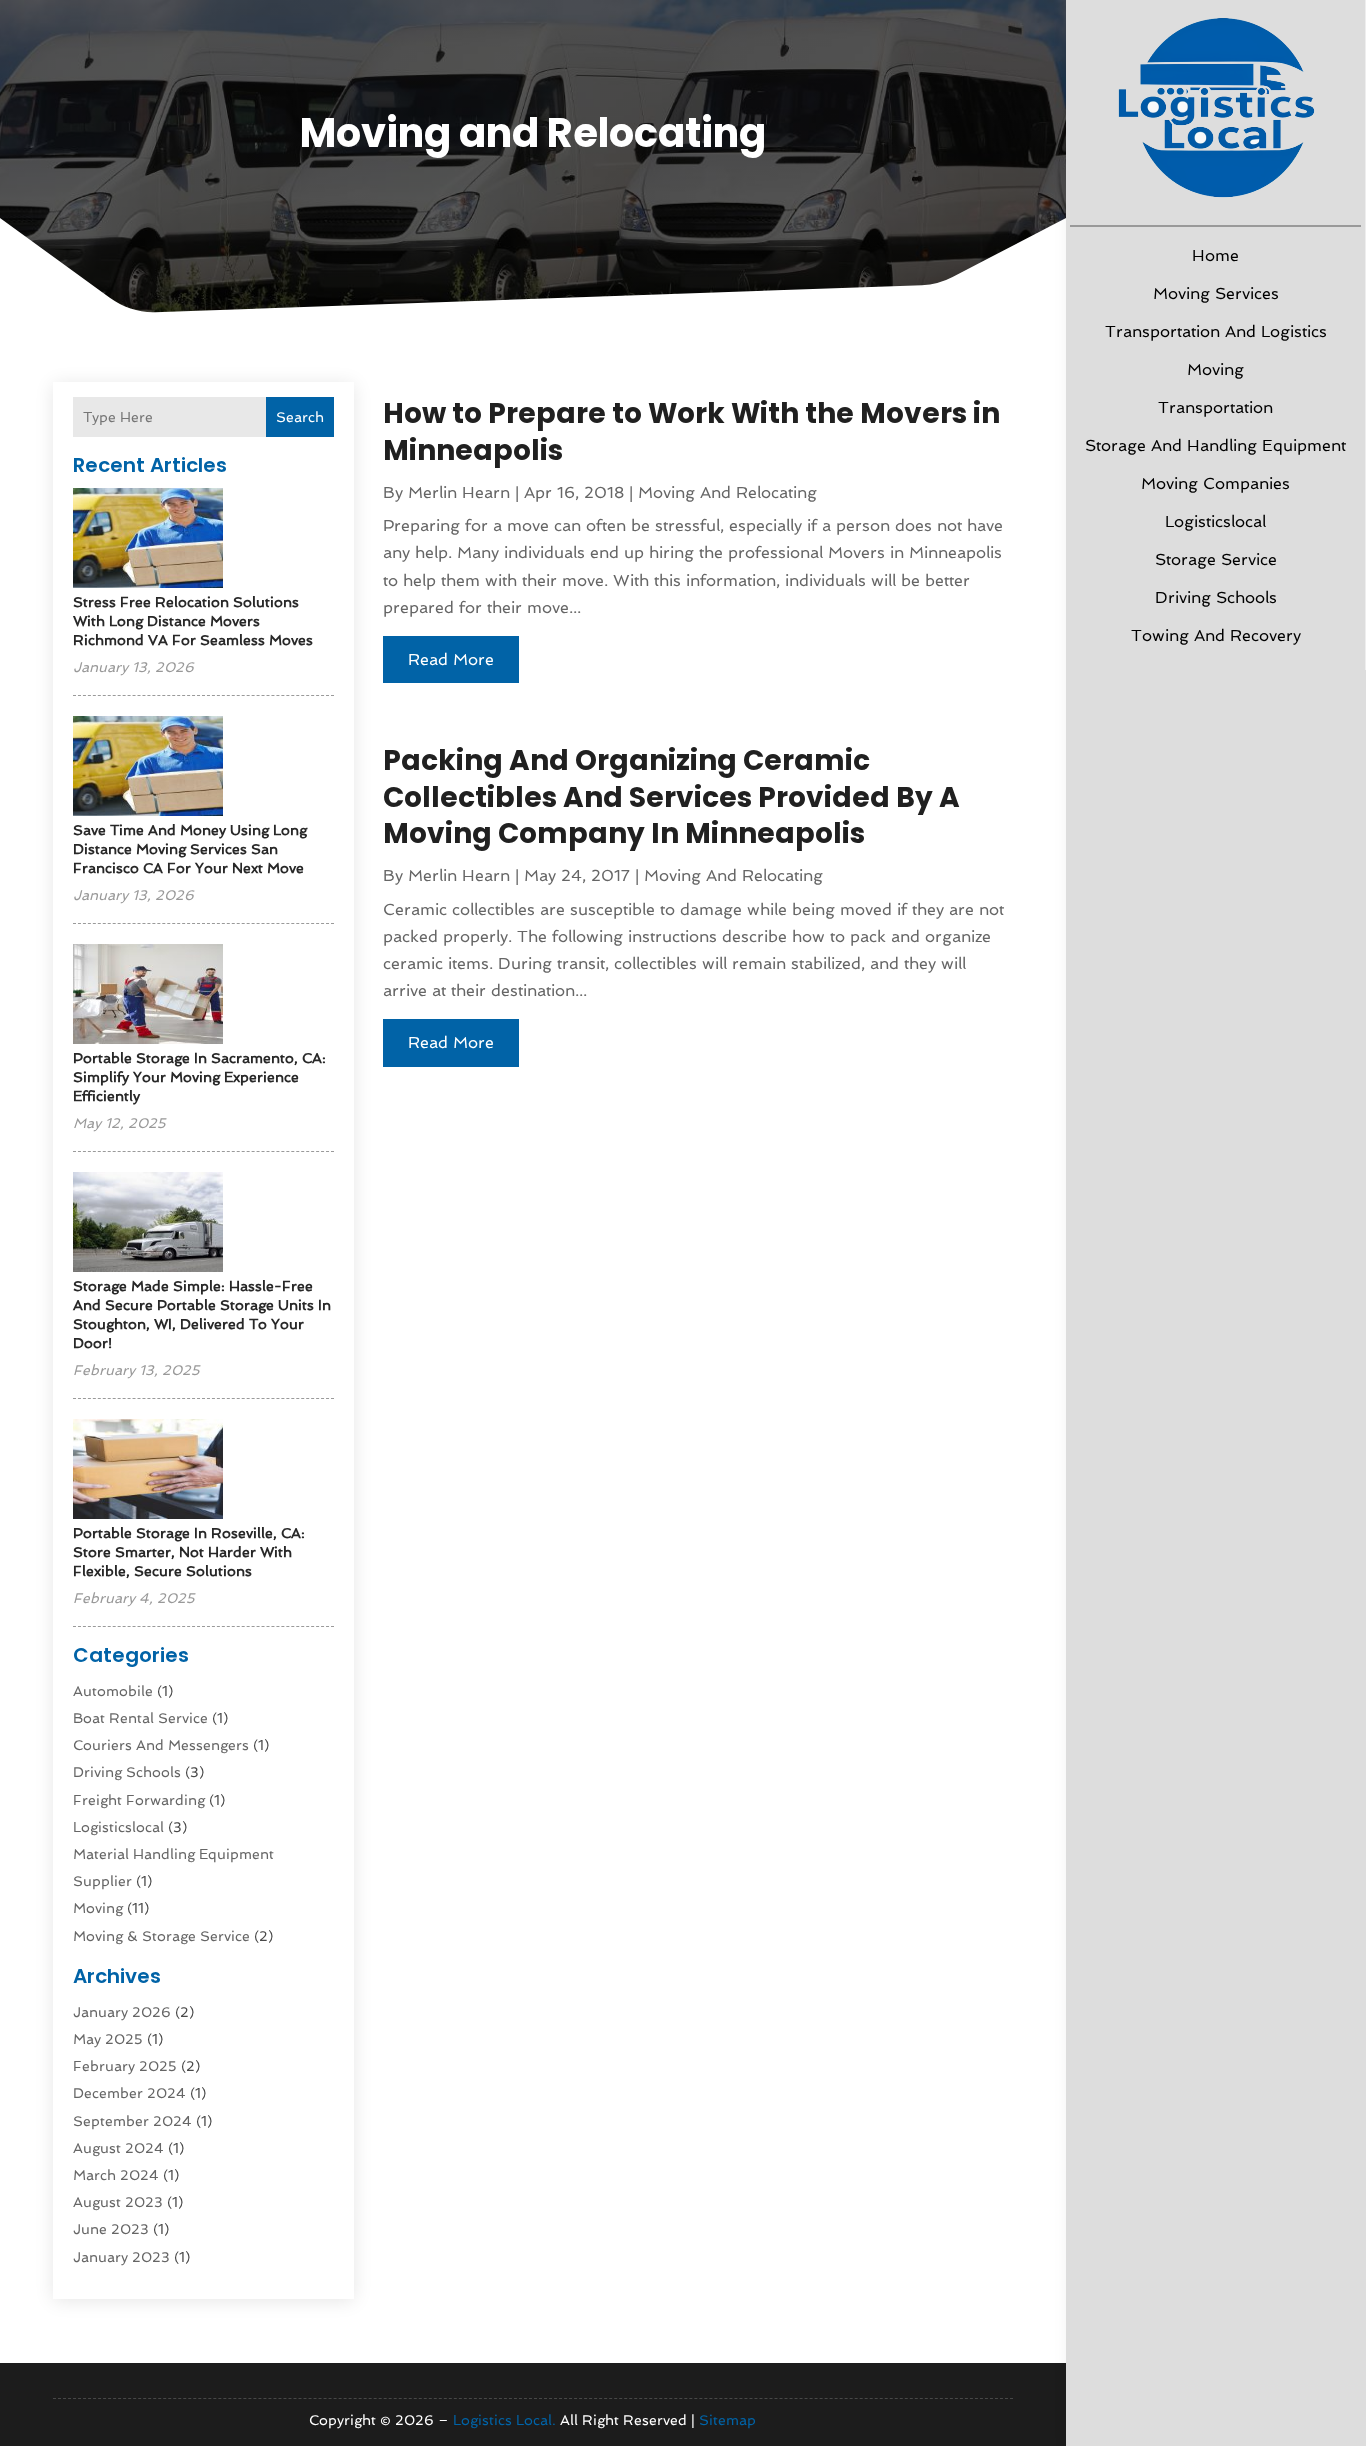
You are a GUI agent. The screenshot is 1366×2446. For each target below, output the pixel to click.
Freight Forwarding (139, 1800)
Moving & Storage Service (161, 1936)
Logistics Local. (504, 2420)
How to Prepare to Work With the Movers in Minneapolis (691, 431)
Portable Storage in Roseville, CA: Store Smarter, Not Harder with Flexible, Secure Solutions (189, 1552)
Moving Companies (1215, 483)
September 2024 (132, 2121)
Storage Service (1216, 559)
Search (300, 417)
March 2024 (116, 2175)
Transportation (1215, 407)
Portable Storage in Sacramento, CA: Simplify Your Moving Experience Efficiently (199, 1077)
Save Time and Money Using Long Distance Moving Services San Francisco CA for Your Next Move (190, 849)
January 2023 (121, 2257)
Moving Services (1216, 293)
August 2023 (118, 2202)
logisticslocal (1215, 521)
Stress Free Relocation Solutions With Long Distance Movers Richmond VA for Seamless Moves (193, 621)
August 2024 (118, 2148)
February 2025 (125, 2066)
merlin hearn (459, 492)
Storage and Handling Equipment (1215, 445)
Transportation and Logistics (1216, 331)
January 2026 (122, 2012)
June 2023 (111, 2229)
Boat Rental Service (140, 1718)
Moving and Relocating (727, 492)
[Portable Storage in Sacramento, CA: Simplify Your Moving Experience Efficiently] (148, 995)
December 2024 (129, 2093)
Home (1215, 255)
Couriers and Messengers (161, 1745)
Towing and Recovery (1216, 635)
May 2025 (108, 2039)
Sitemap (727, 2420)
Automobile (113, 1691)
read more (451, 659)
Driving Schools (1216, 597)
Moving (1215, 369)
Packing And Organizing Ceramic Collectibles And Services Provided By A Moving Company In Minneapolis (671, 797)
